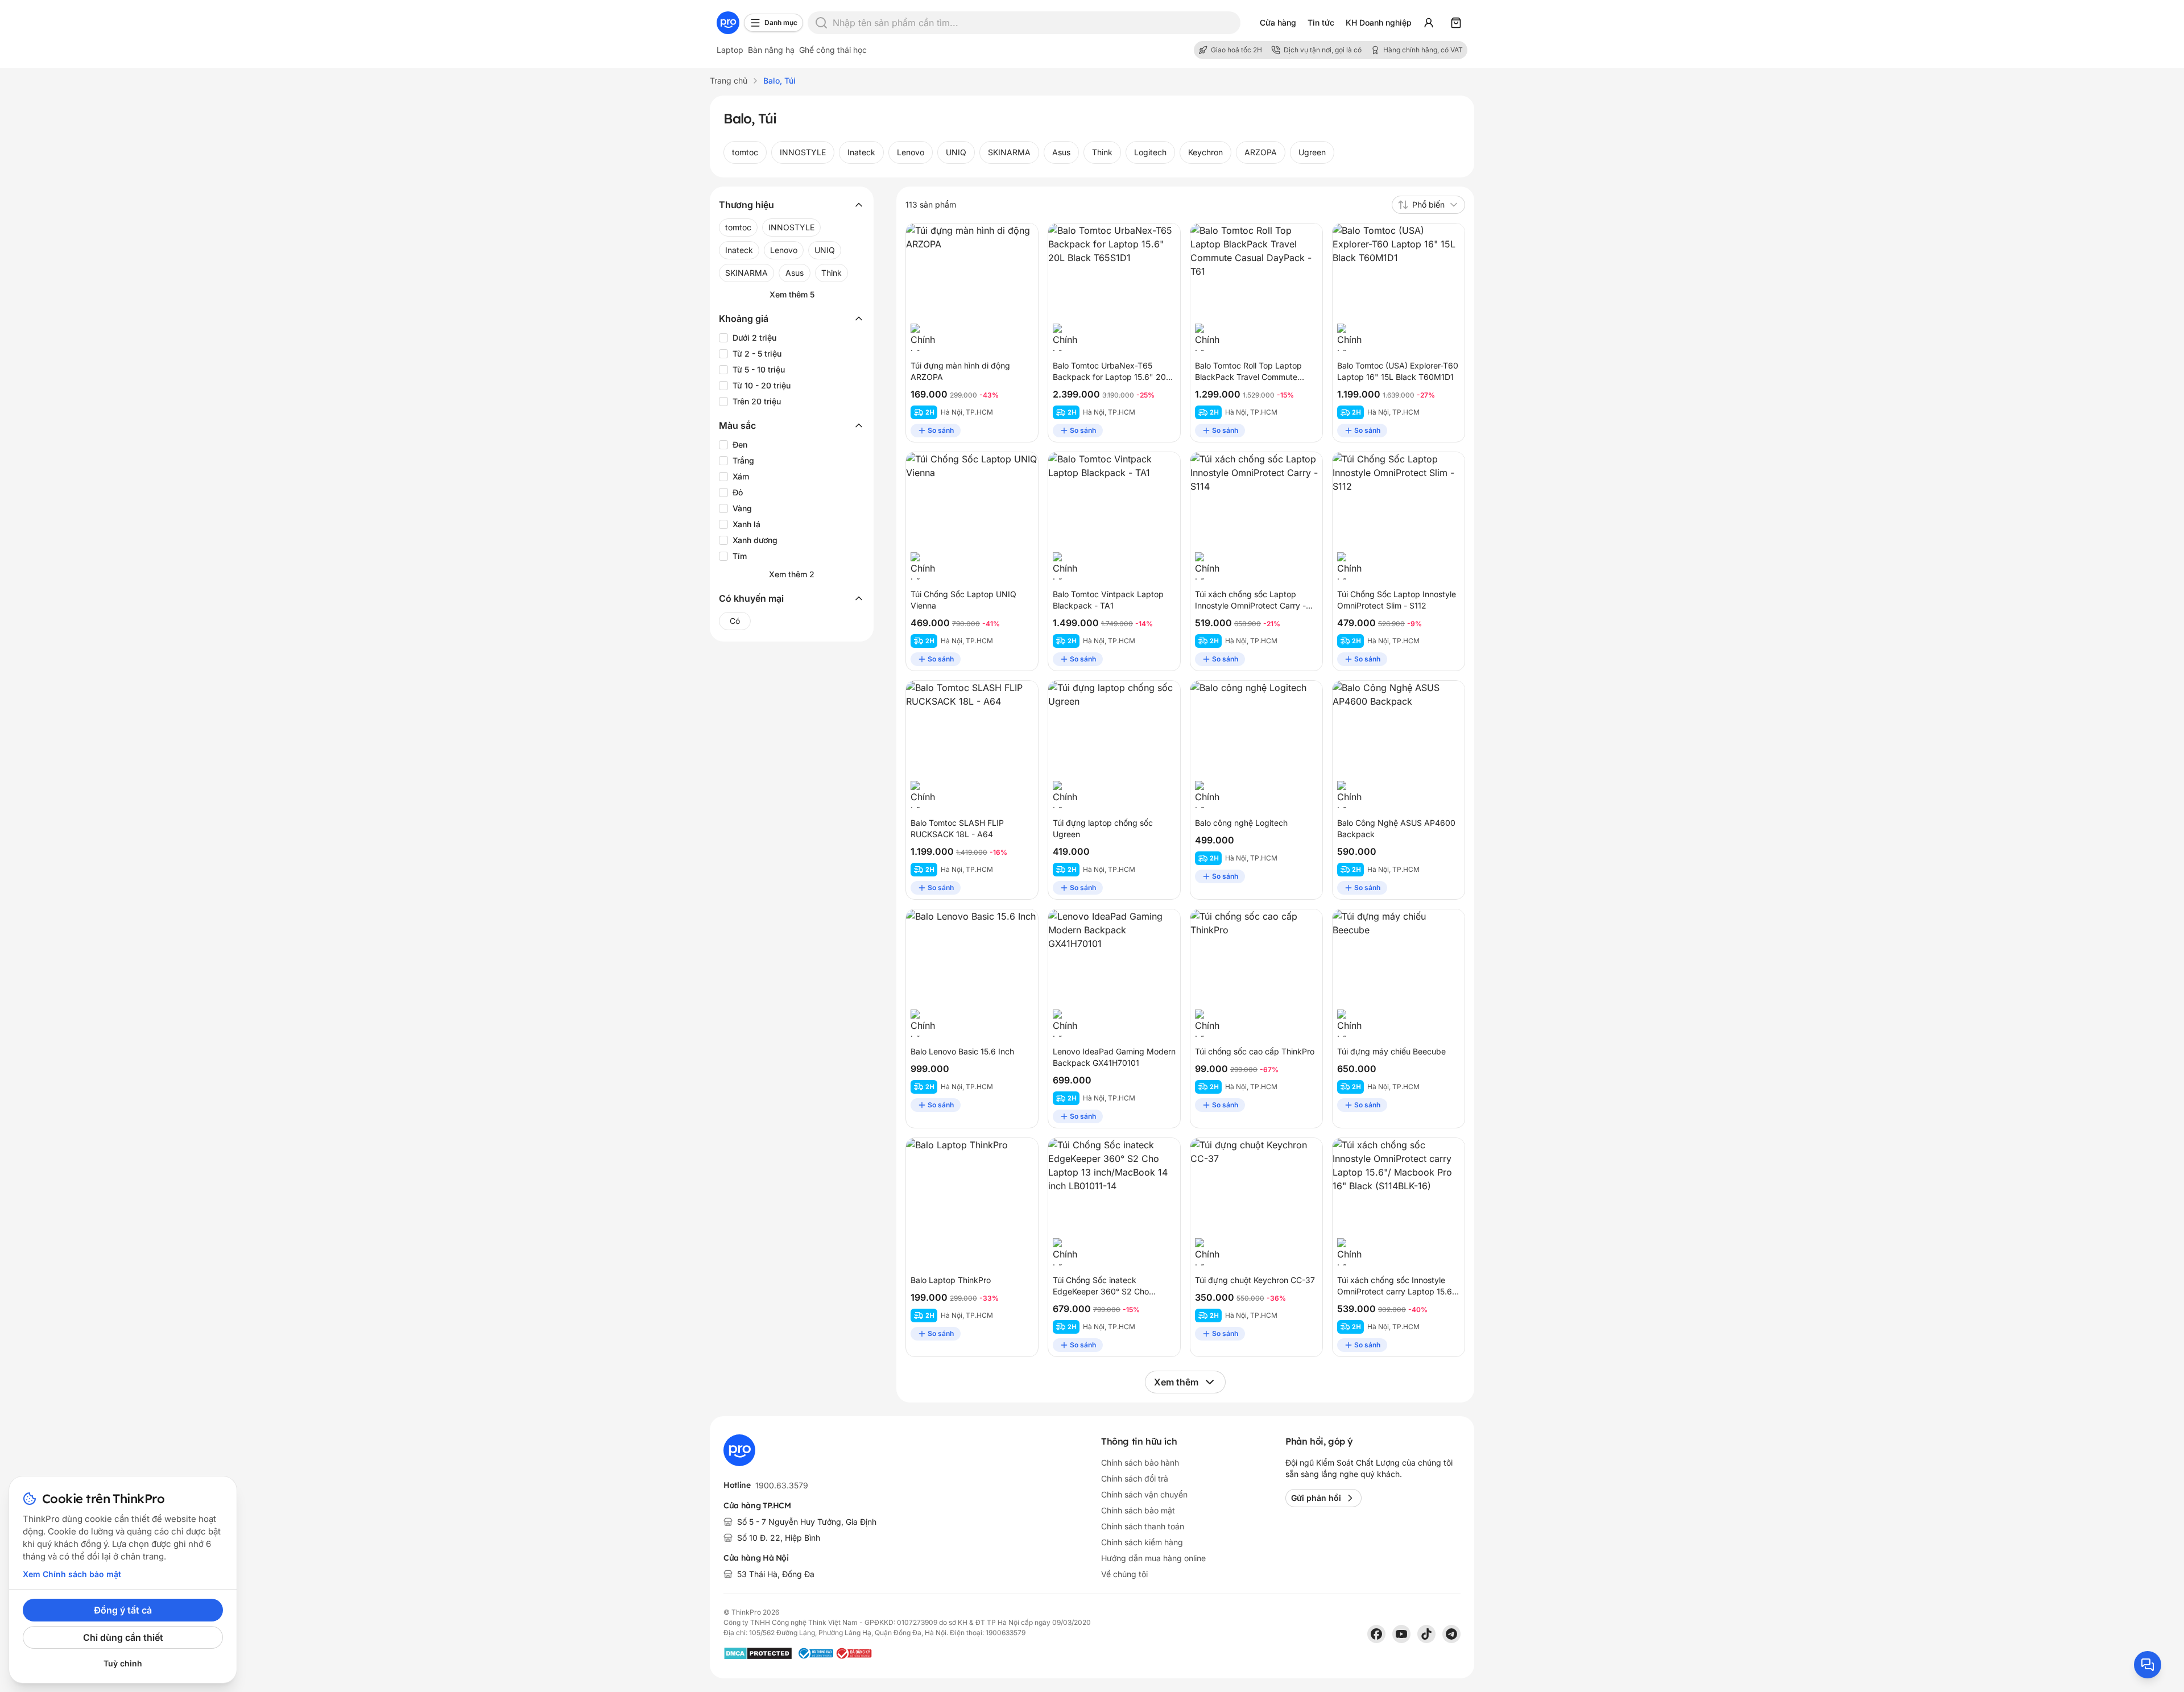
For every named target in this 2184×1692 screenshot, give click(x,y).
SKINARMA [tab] (1009, 152)
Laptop (730, 50)
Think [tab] (1102, 152)
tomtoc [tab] (745, 152)
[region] (1092, 152)
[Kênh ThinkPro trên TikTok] (1426, 1634)
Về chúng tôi (1124, 1574)
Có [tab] (735, 621)
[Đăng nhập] (1429, 23)
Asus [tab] (1061, 152)
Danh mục (781, 22)
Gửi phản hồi (1316, 1498)
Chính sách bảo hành (1140, 1463)
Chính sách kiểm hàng (1142, 1542)
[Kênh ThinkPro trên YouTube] (1401, 1634)
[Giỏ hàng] (1456, 23)
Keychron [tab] (1205, 152)
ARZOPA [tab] (1261, 152)
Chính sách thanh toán (1143, 1526)
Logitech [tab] (1150, 152)
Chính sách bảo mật (1138, 1510)
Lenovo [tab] (911, 152)
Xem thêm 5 (792, 294)
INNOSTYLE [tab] (803, 152)
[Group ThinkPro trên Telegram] (1451, 1634)
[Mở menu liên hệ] (2148, 1665)
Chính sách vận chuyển (1144, 1494)
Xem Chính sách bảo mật (72, 1574)
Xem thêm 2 (792, 574)
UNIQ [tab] (956, 152)
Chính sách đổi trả (1135, 1478)
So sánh (941, 430)
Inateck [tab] (861, 152)
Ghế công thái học (833, 50)
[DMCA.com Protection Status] (758, 1653)
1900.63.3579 (782, 1485)
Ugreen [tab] (1312, 152)
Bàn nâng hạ (771, 50)
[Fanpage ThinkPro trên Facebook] (1376, 1634)
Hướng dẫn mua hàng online (1153, 1558)
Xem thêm (1176, 1382)
